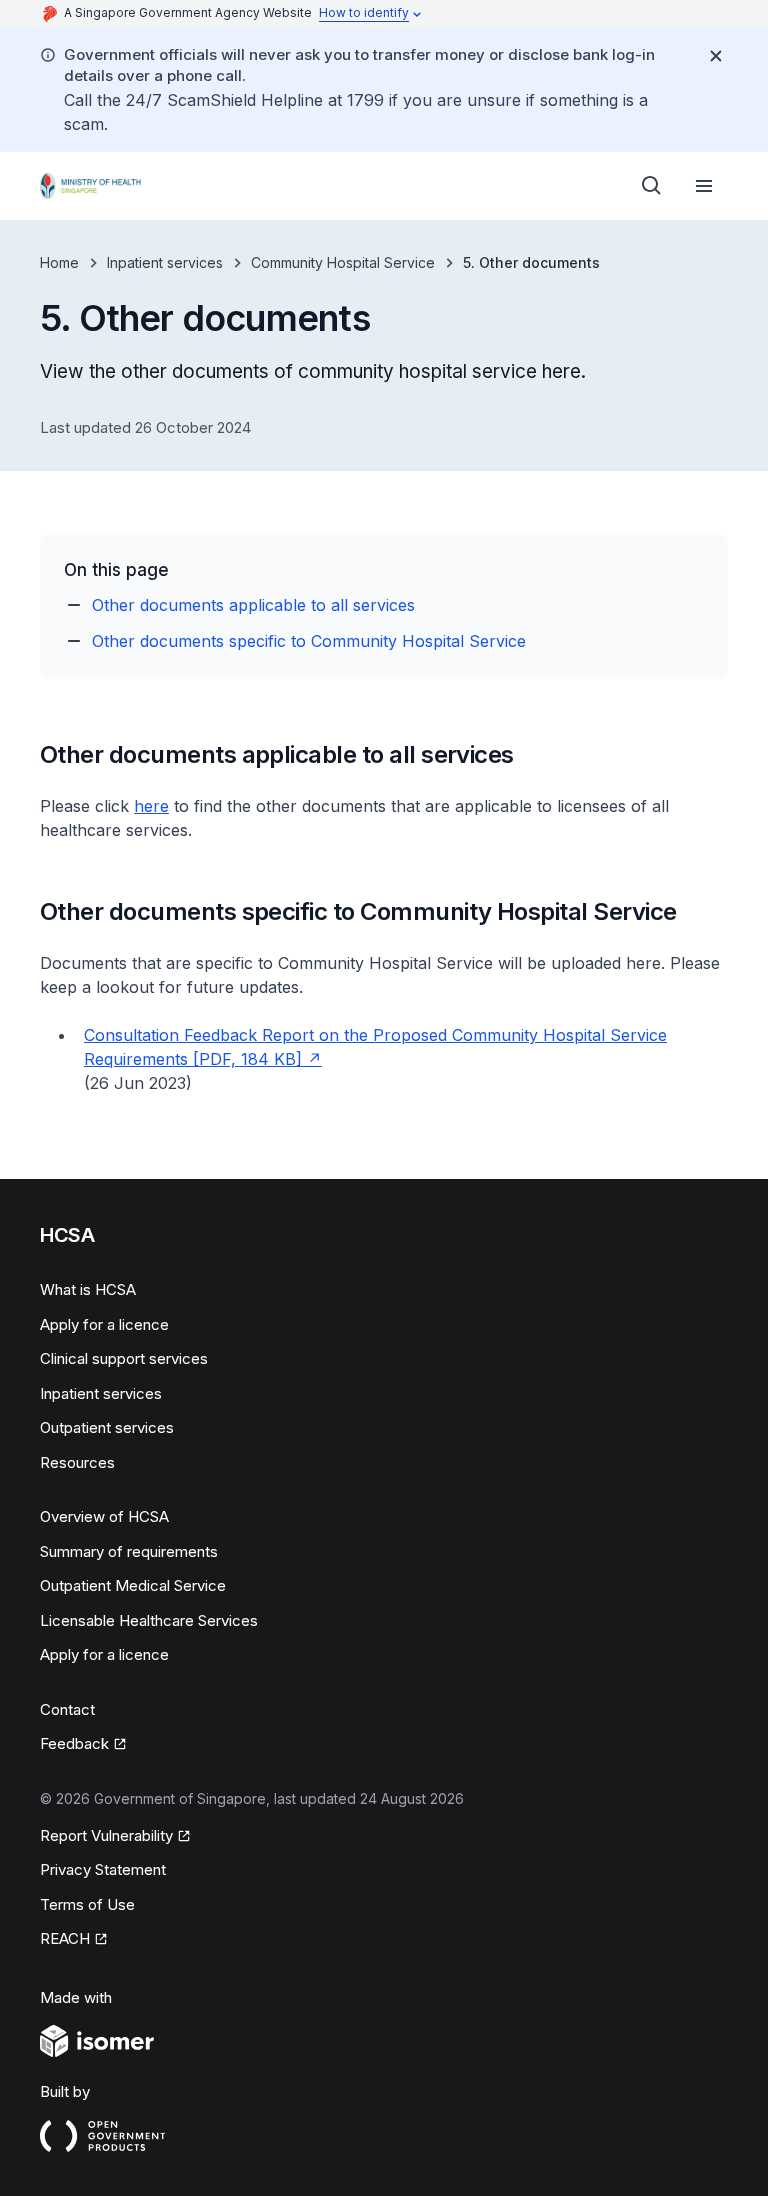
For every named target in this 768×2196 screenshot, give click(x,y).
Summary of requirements (129, 1551)
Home (59, 262)
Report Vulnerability (106, 1835)
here (151, 806)
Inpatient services (165, 262)
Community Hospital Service (343, 262)
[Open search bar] (652, 186)
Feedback (74, 1743)
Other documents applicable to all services (253, 605)
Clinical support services (124, 1358)
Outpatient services (107, 1427)
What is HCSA (88, 1289)
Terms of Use (87, 1904)
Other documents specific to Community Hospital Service (309, 641)
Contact (67, 1709)
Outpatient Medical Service (133, 1585)
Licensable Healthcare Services (149, 1620)
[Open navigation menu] (704, 186)
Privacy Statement (103, 1869)
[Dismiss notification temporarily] (716, 56)
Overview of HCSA (104, 1516)
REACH (65, 1938)
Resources (77, 1462)
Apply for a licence (104, 1324)
